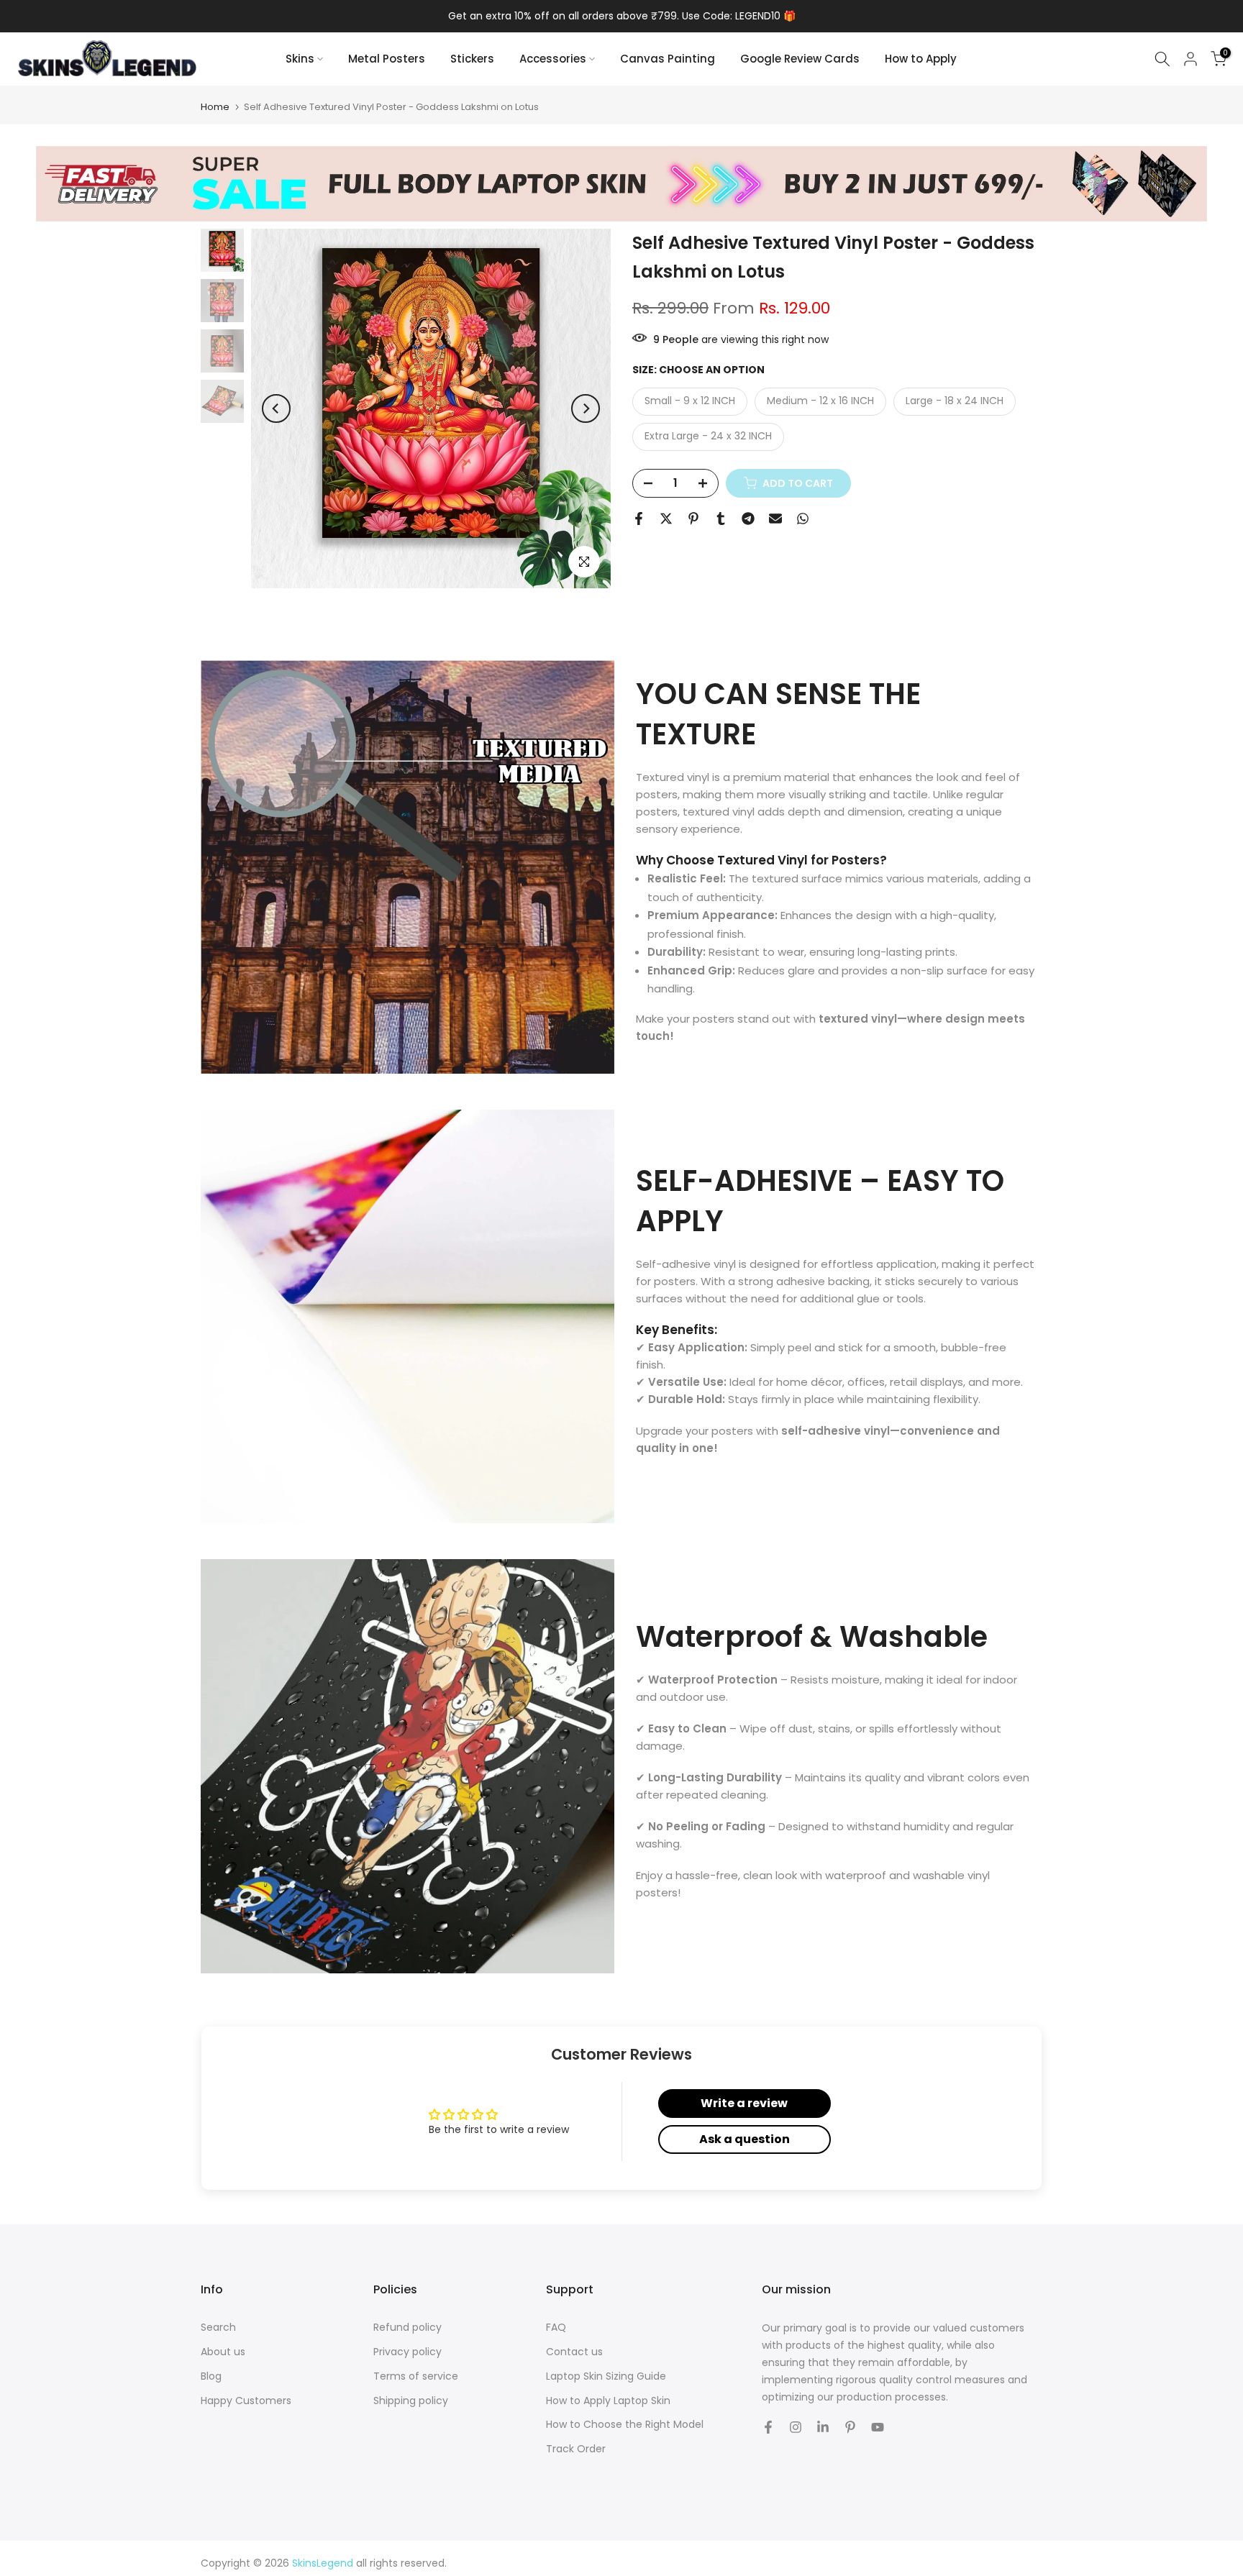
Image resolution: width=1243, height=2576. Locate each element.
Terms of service (416, 2376)
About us (223, 2352)
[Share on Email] (775, 519)
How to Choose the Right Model (625, 2425)
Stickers (472, 59)
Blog (211, 2376)
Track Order (576, 2449)
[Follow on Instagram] (796, 2427)
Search (218, 2328)
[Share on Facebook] (639, 519)
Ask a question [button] (745, 2139)
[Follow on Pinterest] (850, 2427)
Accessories (553, 59)
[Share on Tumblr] (721, 519)
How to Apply (921, 59)
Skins (300, 59)
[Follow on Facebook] (768, 2427)
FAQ (556, 2328)
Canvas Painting (668, 59)
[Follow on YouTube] (878, 2427)
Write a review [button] (744, 2103)
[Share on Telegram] (748, 519)
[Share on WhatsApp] (803, 519)
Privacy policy (407, 2352)
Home (215, 107)
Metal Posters (387, 59)
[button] (285, 2442)
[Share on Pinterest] (693, 519)
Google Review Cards (800, 59)
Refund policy (407, 2328)
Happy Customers (246, 2401)
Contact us (574, 2352)
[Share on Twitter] (666, 519)
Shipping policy (411, 2401)
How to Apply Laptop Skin (608, 2401)
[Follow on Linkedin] (823, 2427)
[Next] (586, 408)
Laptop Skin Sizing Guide (606, 2376)
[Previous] (276, 408)
